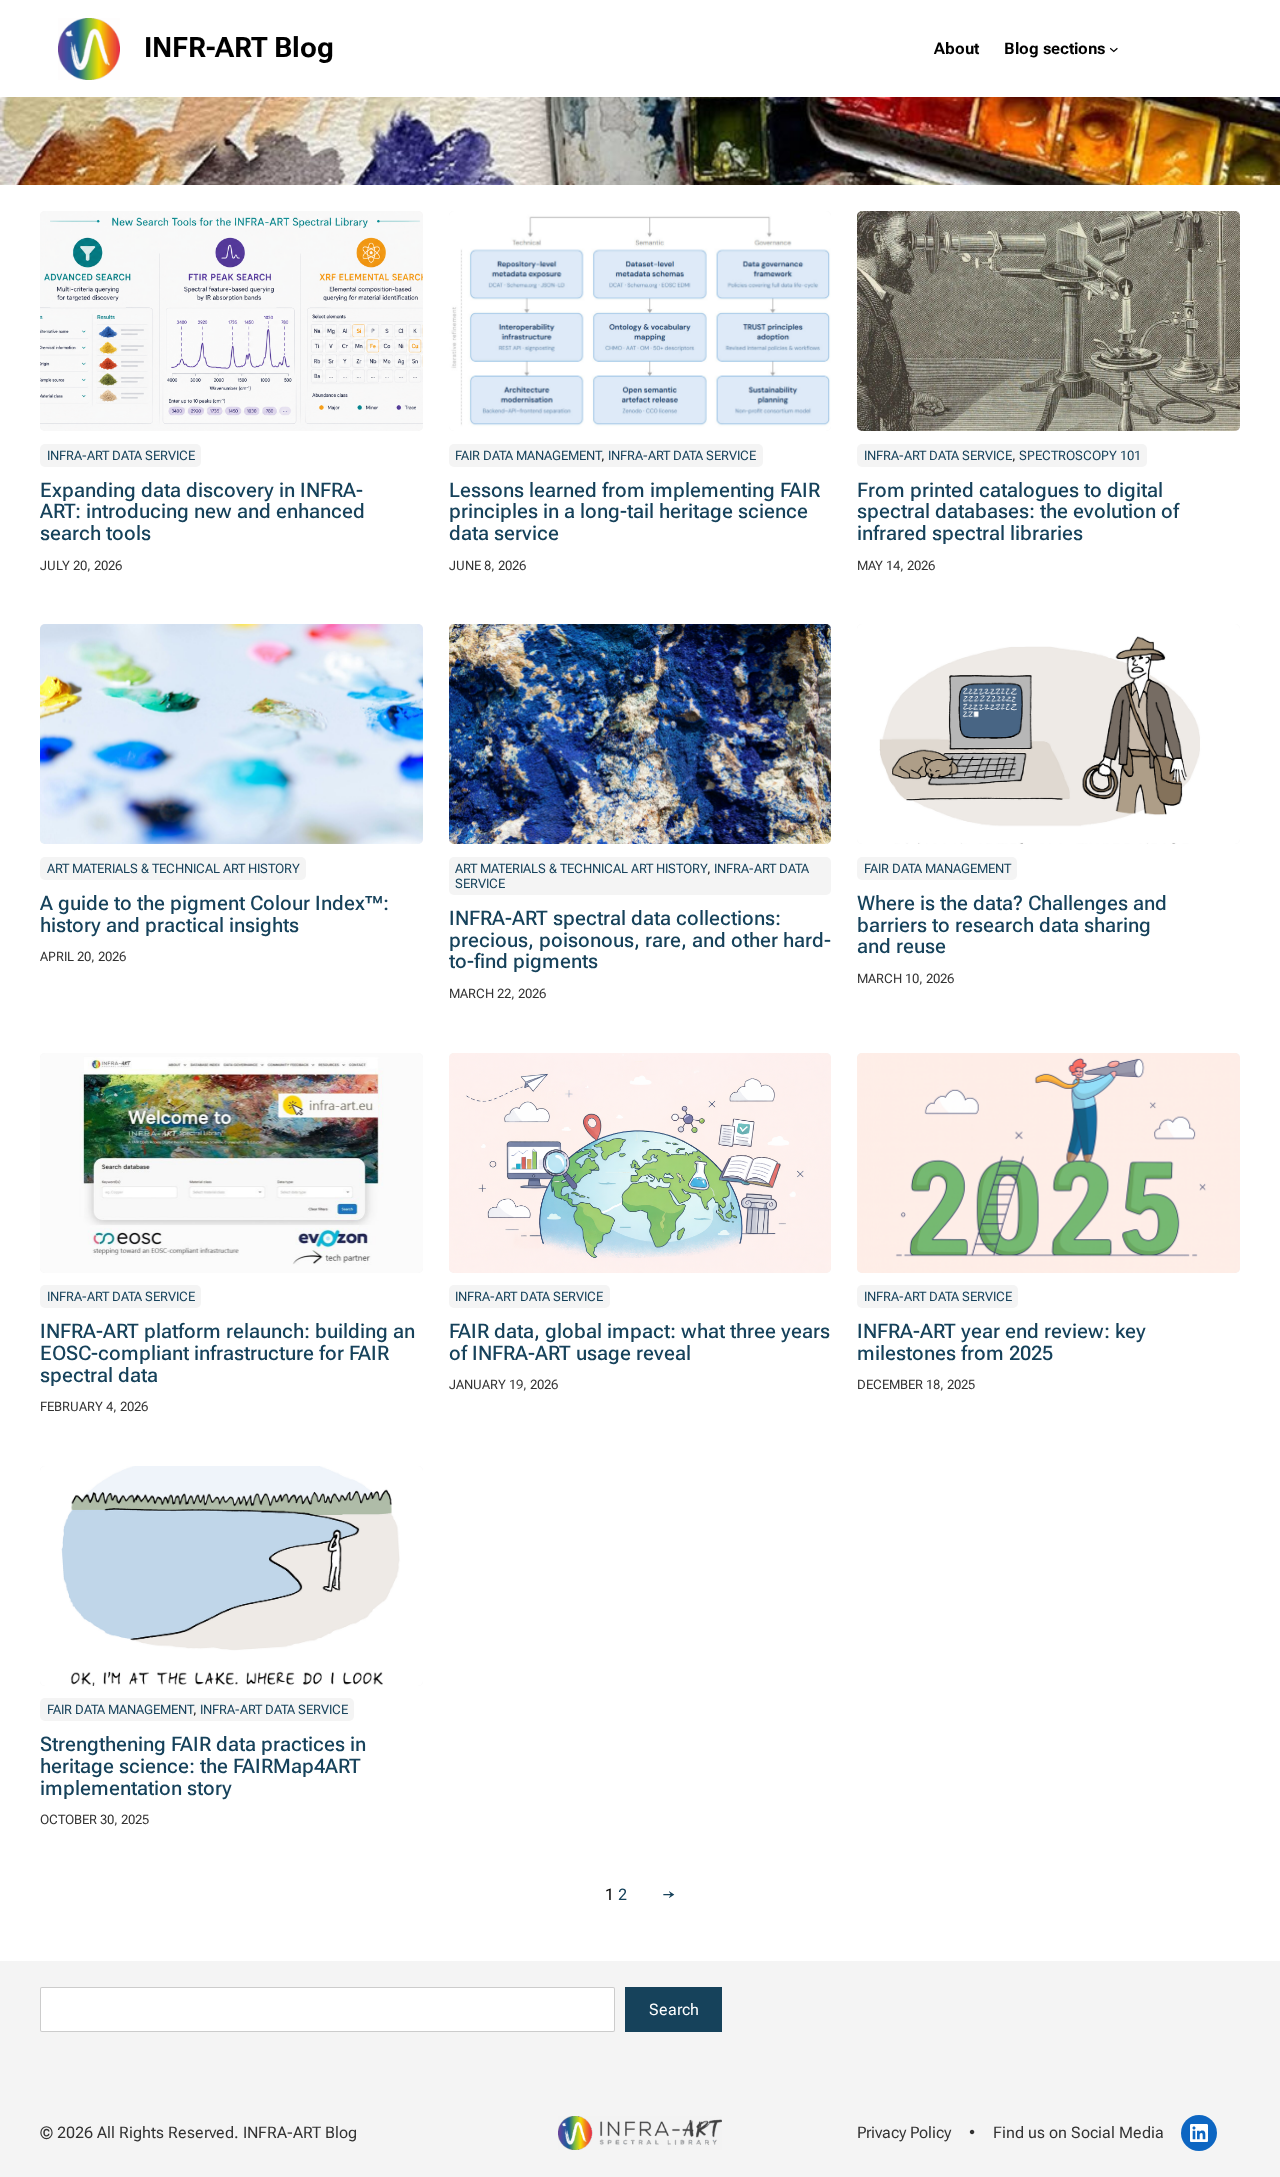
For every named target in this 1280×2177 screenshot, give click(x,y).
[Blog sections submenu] (1114, 49)
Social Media (1117, 2132)
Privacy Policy (904, 2132)
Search (674, 2009)
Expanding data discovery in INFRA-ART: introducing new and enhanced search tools (202, 513)
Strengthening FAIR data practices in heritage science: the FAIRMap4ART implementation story (203, 1767)
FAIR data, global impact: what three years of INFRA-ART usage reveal (639, 1343)
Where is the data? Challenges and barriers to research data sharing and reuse (1012, 926)
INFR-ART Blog (239, 47)
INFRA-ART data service (121, 455)
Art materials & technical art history (173, 868)
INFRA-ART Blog (300, 2132)
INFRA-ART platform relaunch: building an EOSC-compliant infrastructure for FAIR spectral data (227, 1354)
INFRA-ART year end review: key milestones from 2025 (1001, 1343)
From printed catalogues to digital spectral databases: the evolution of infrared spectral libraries (1018, 513)
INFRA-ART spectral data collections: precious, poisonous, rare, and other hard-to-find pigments (640, 941)
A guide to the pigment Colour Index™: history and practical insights (214, 915)
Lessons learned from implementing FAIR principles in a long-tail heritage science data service (634, 513)
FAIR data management (528, 455)
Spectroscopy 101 (1080, 455)
